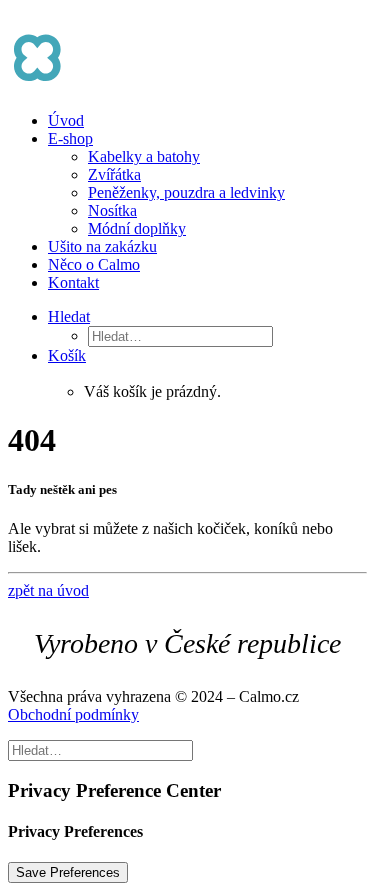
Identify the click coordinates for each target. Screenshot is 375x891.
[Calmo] (187, 43)
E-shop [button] (70, 138)
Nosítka (112, 210)
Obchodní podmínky (73, 714)
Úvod (66, 120)
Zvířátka (114, 174)
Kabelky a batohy (144, 156)
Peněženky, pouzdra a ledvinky (186, 192)
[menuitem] (207, 121)
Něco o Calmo (94, 264)
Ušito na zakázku (102, 246)
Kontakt (73, 282)
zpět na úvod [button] (48, 590)
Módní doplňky (137, 228)
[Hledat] (100, 749)
